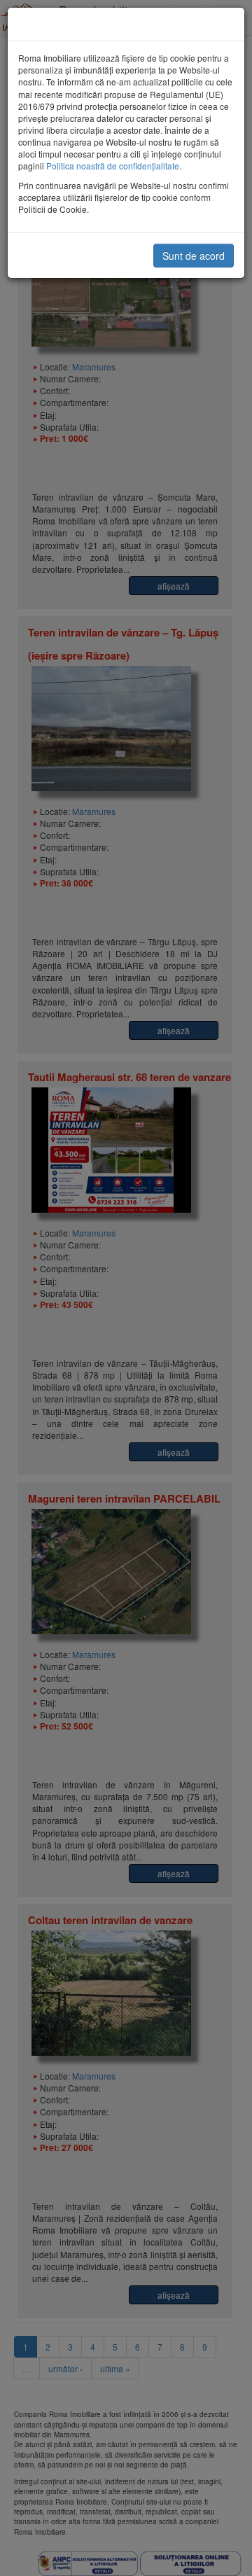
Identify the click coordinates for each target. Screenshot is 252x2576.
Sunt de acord (194, 256)
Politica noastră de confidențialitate (113, 166)
